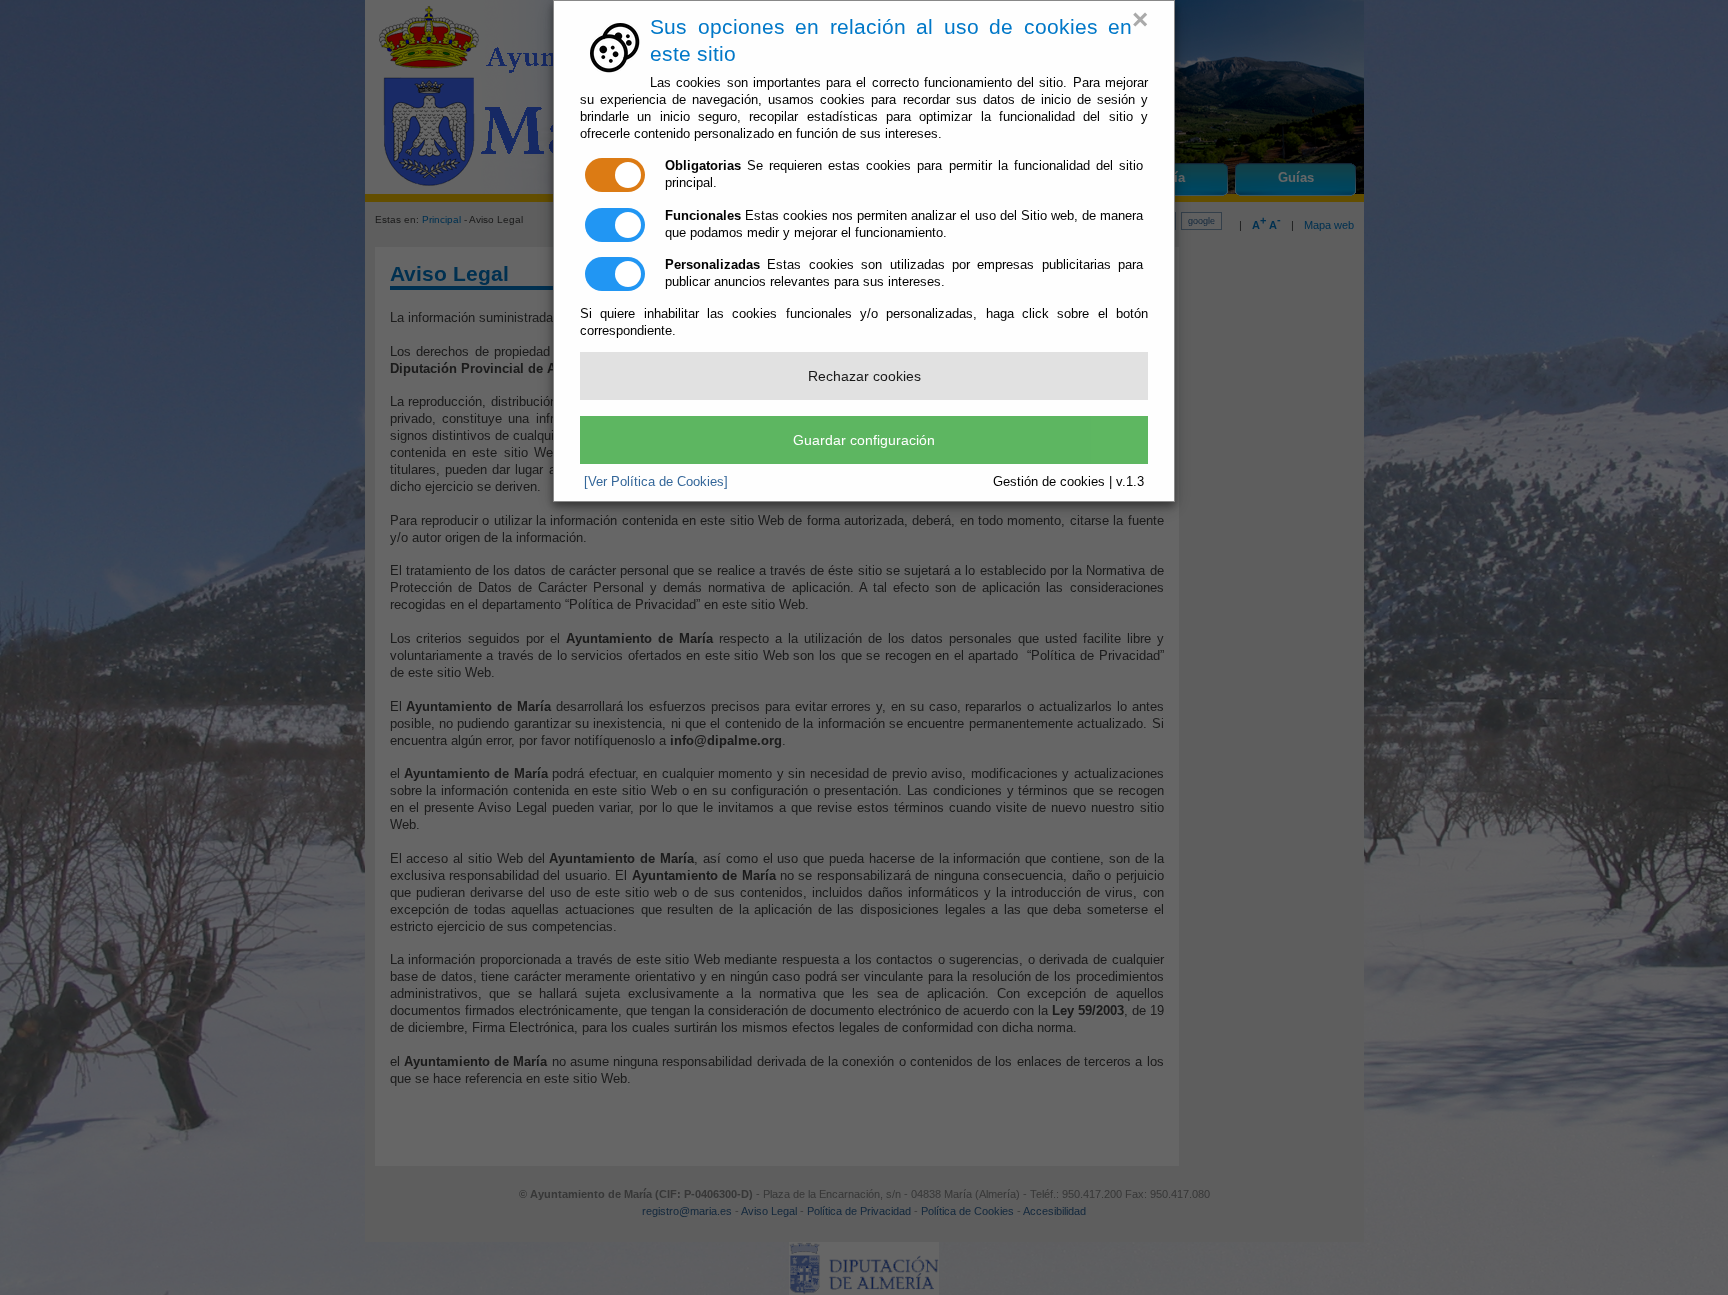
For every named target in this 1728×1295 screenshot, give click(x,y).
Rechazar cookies (864, 376)
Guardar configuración (864, 440)
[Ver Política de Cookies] (656, 481)
